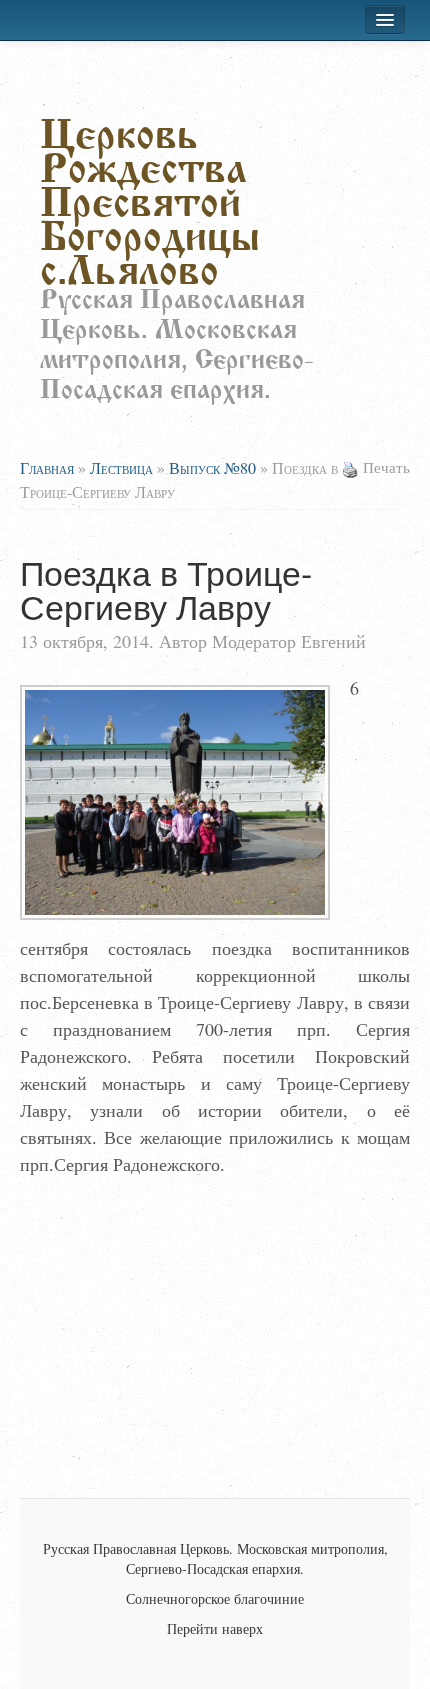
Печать (386, 467)
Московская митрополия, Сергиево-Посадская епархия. (257, 1558)
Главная (47, 467)
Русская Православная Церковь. (138, 1548)
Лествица (121, 467)
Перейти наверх (215, 1628)
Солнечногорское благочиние (215, 1598)
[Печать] (350, 467)
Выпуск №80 (212, 467)
